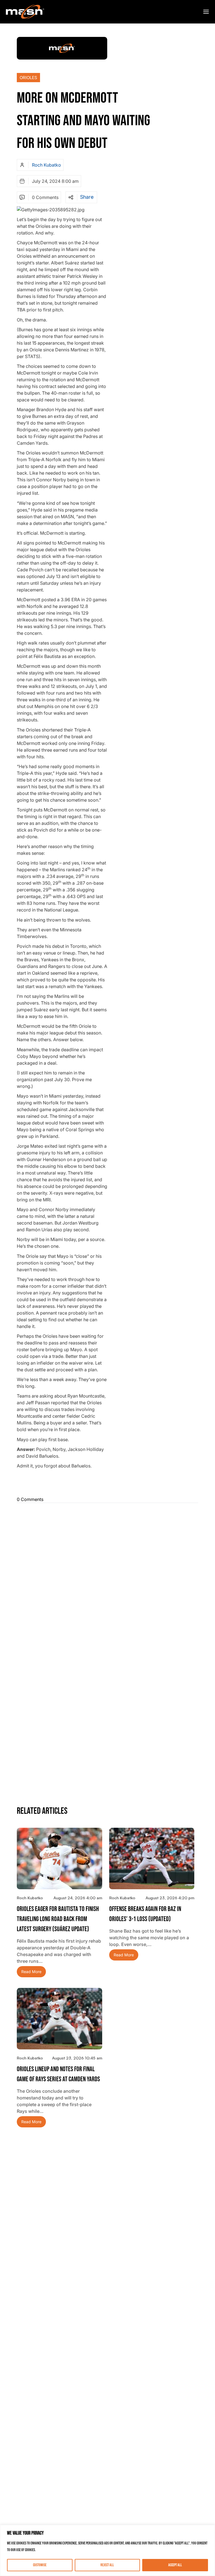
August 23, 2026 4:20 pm (170, 1898)
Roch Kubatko (46, 165)
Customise (40, 2565)
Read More (31, 1972)
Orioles (28, 78)
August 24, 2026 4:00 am (78, 1898)
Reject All (107, 2565)
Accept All (175, 2565)
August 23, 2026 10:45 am (77, 2058)
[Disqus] (107, 1577)
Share (87, 197)
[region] (107, 2550)
